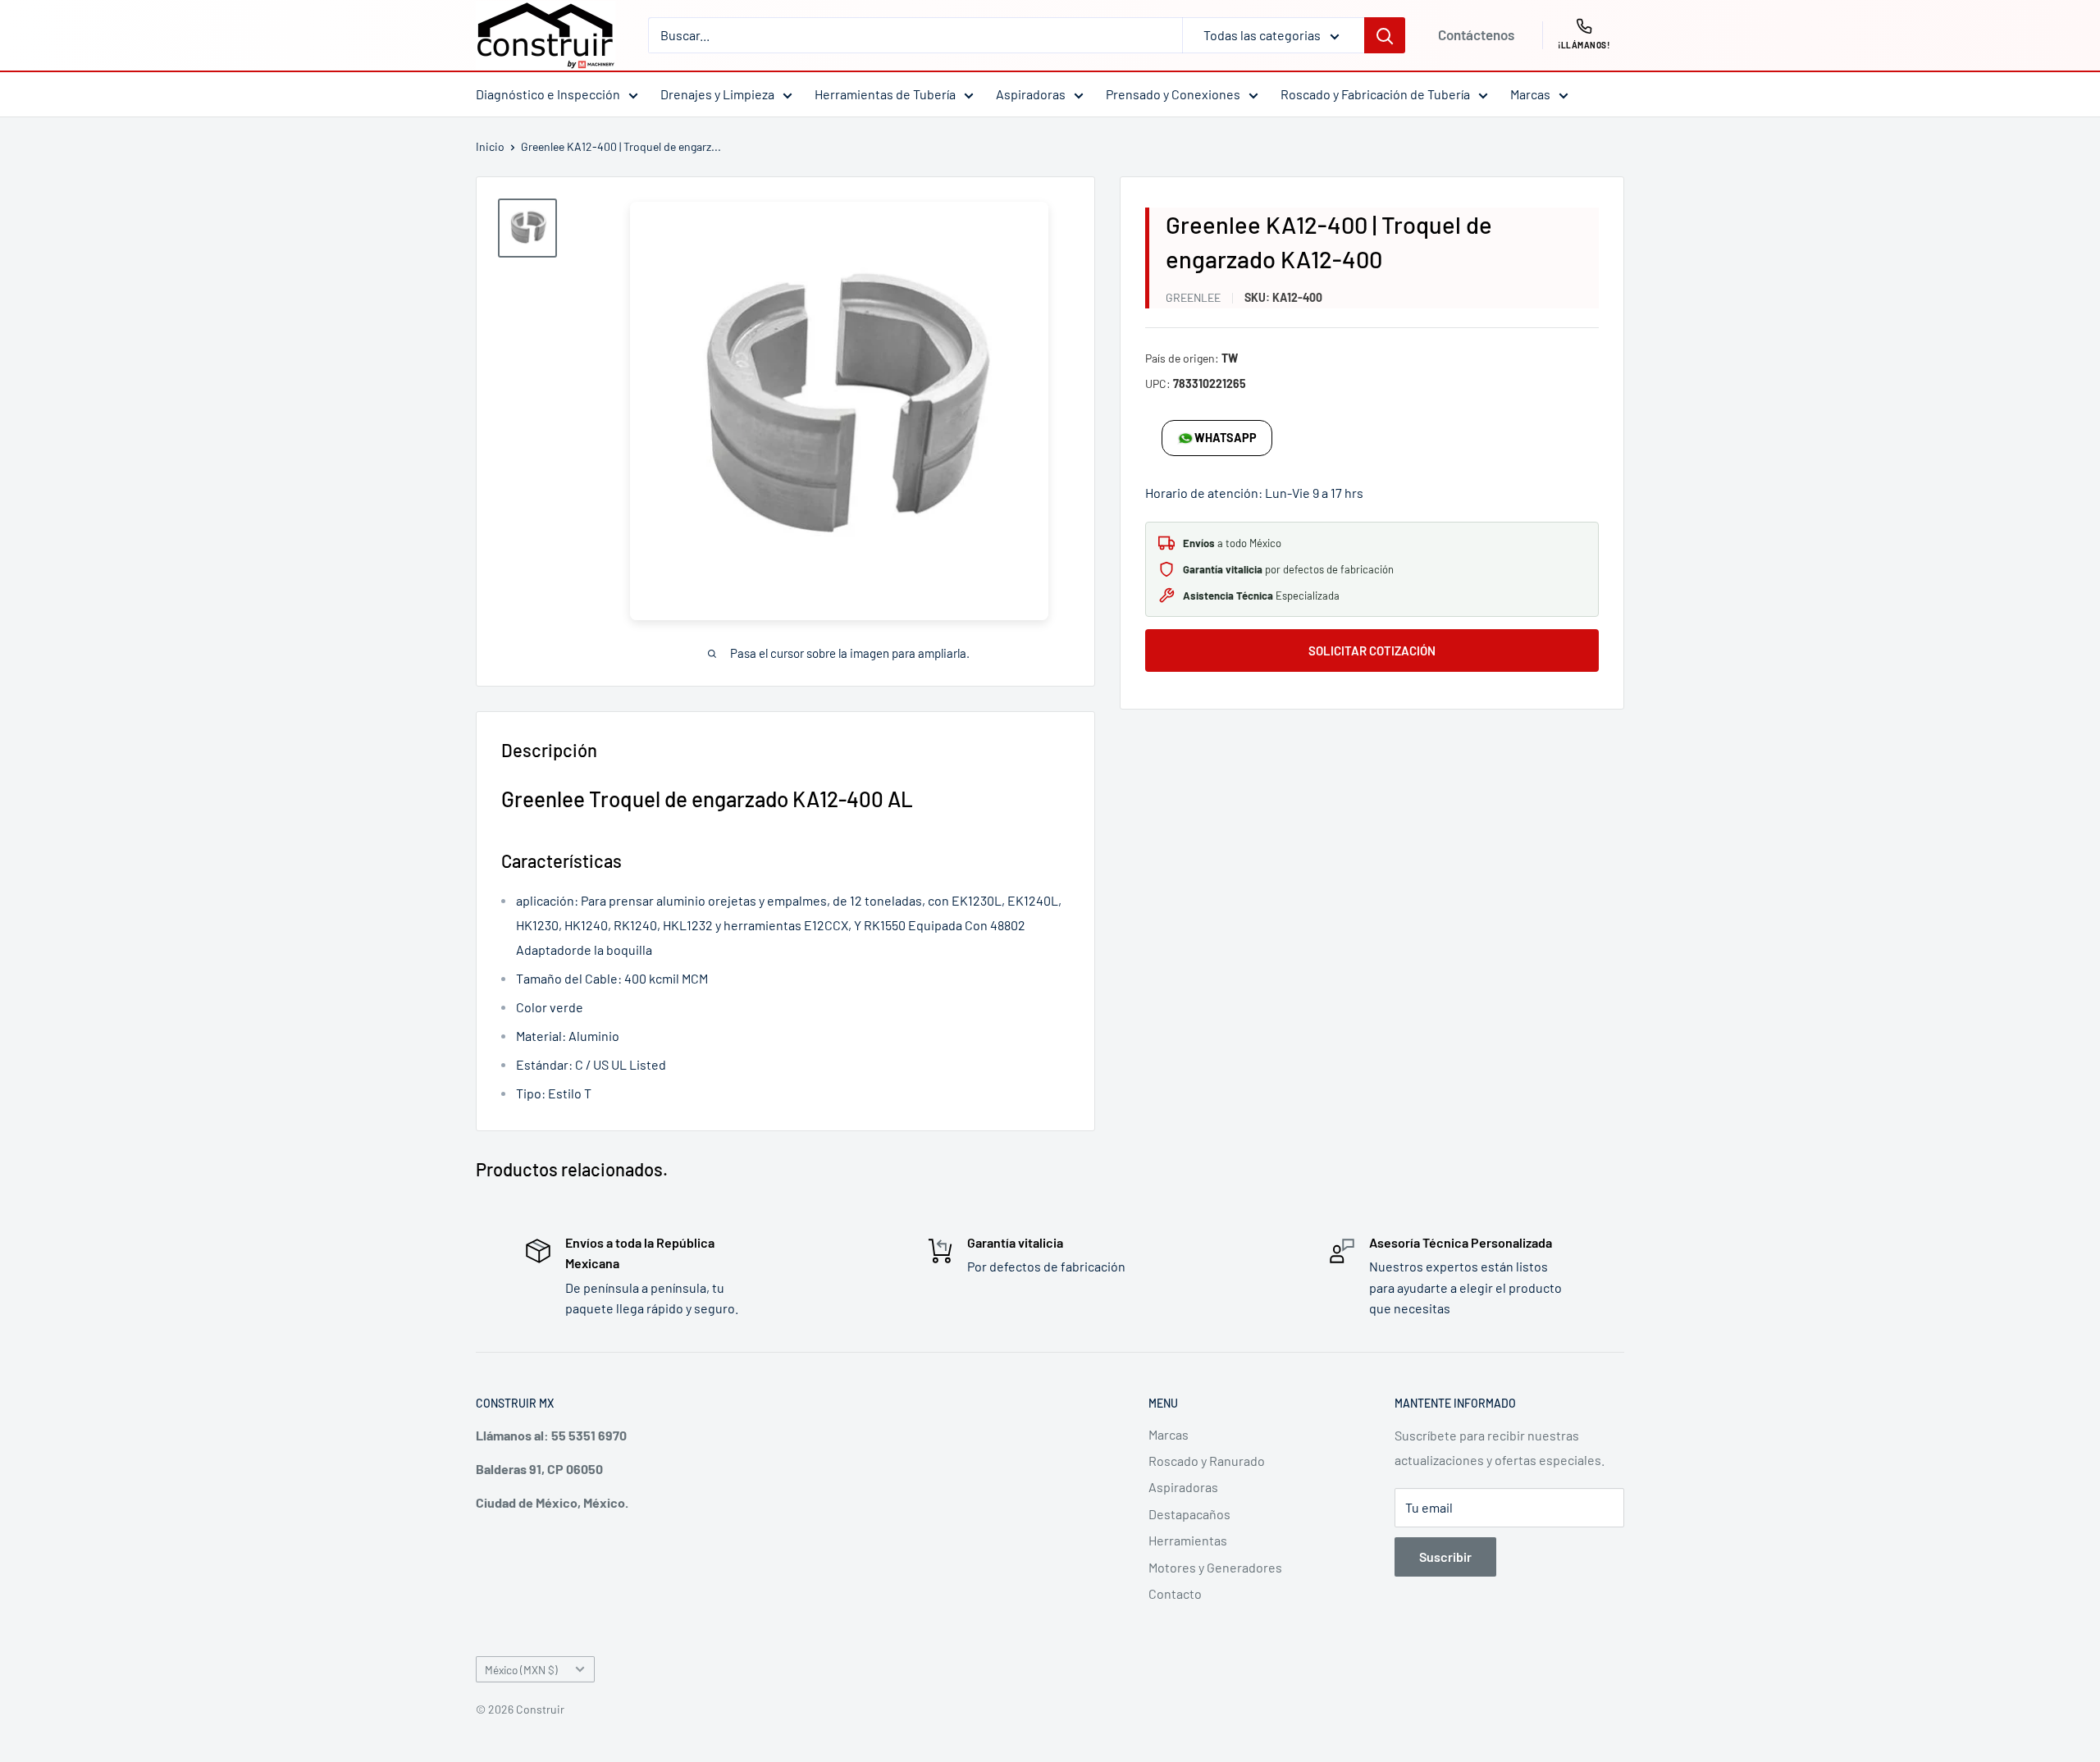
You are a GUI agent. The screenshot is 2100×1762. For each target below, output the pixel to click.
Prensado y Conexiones (1173, 94)
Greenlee (1193, 297)
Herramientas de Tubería (885, 94)
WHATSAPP (1226, 438)
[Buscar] (1385, 35)
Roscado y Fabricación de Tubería (1375, 94)
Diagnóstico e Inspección (548, 94)
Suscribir (1445, 1557)
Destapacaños (1189, 1514)
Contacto (1175, 1593)
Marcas (1530, 94)
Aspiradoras (1031, 94)
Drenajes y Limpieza (717, 94)
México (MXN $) (521, 1670)
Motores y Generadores (1215, 1567)
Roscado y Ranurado (1207, 1461)
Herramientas (1188, 1540)
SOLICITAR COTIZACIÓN (1372, 650)
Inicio (490, 146)
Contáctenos (1476, 34)
